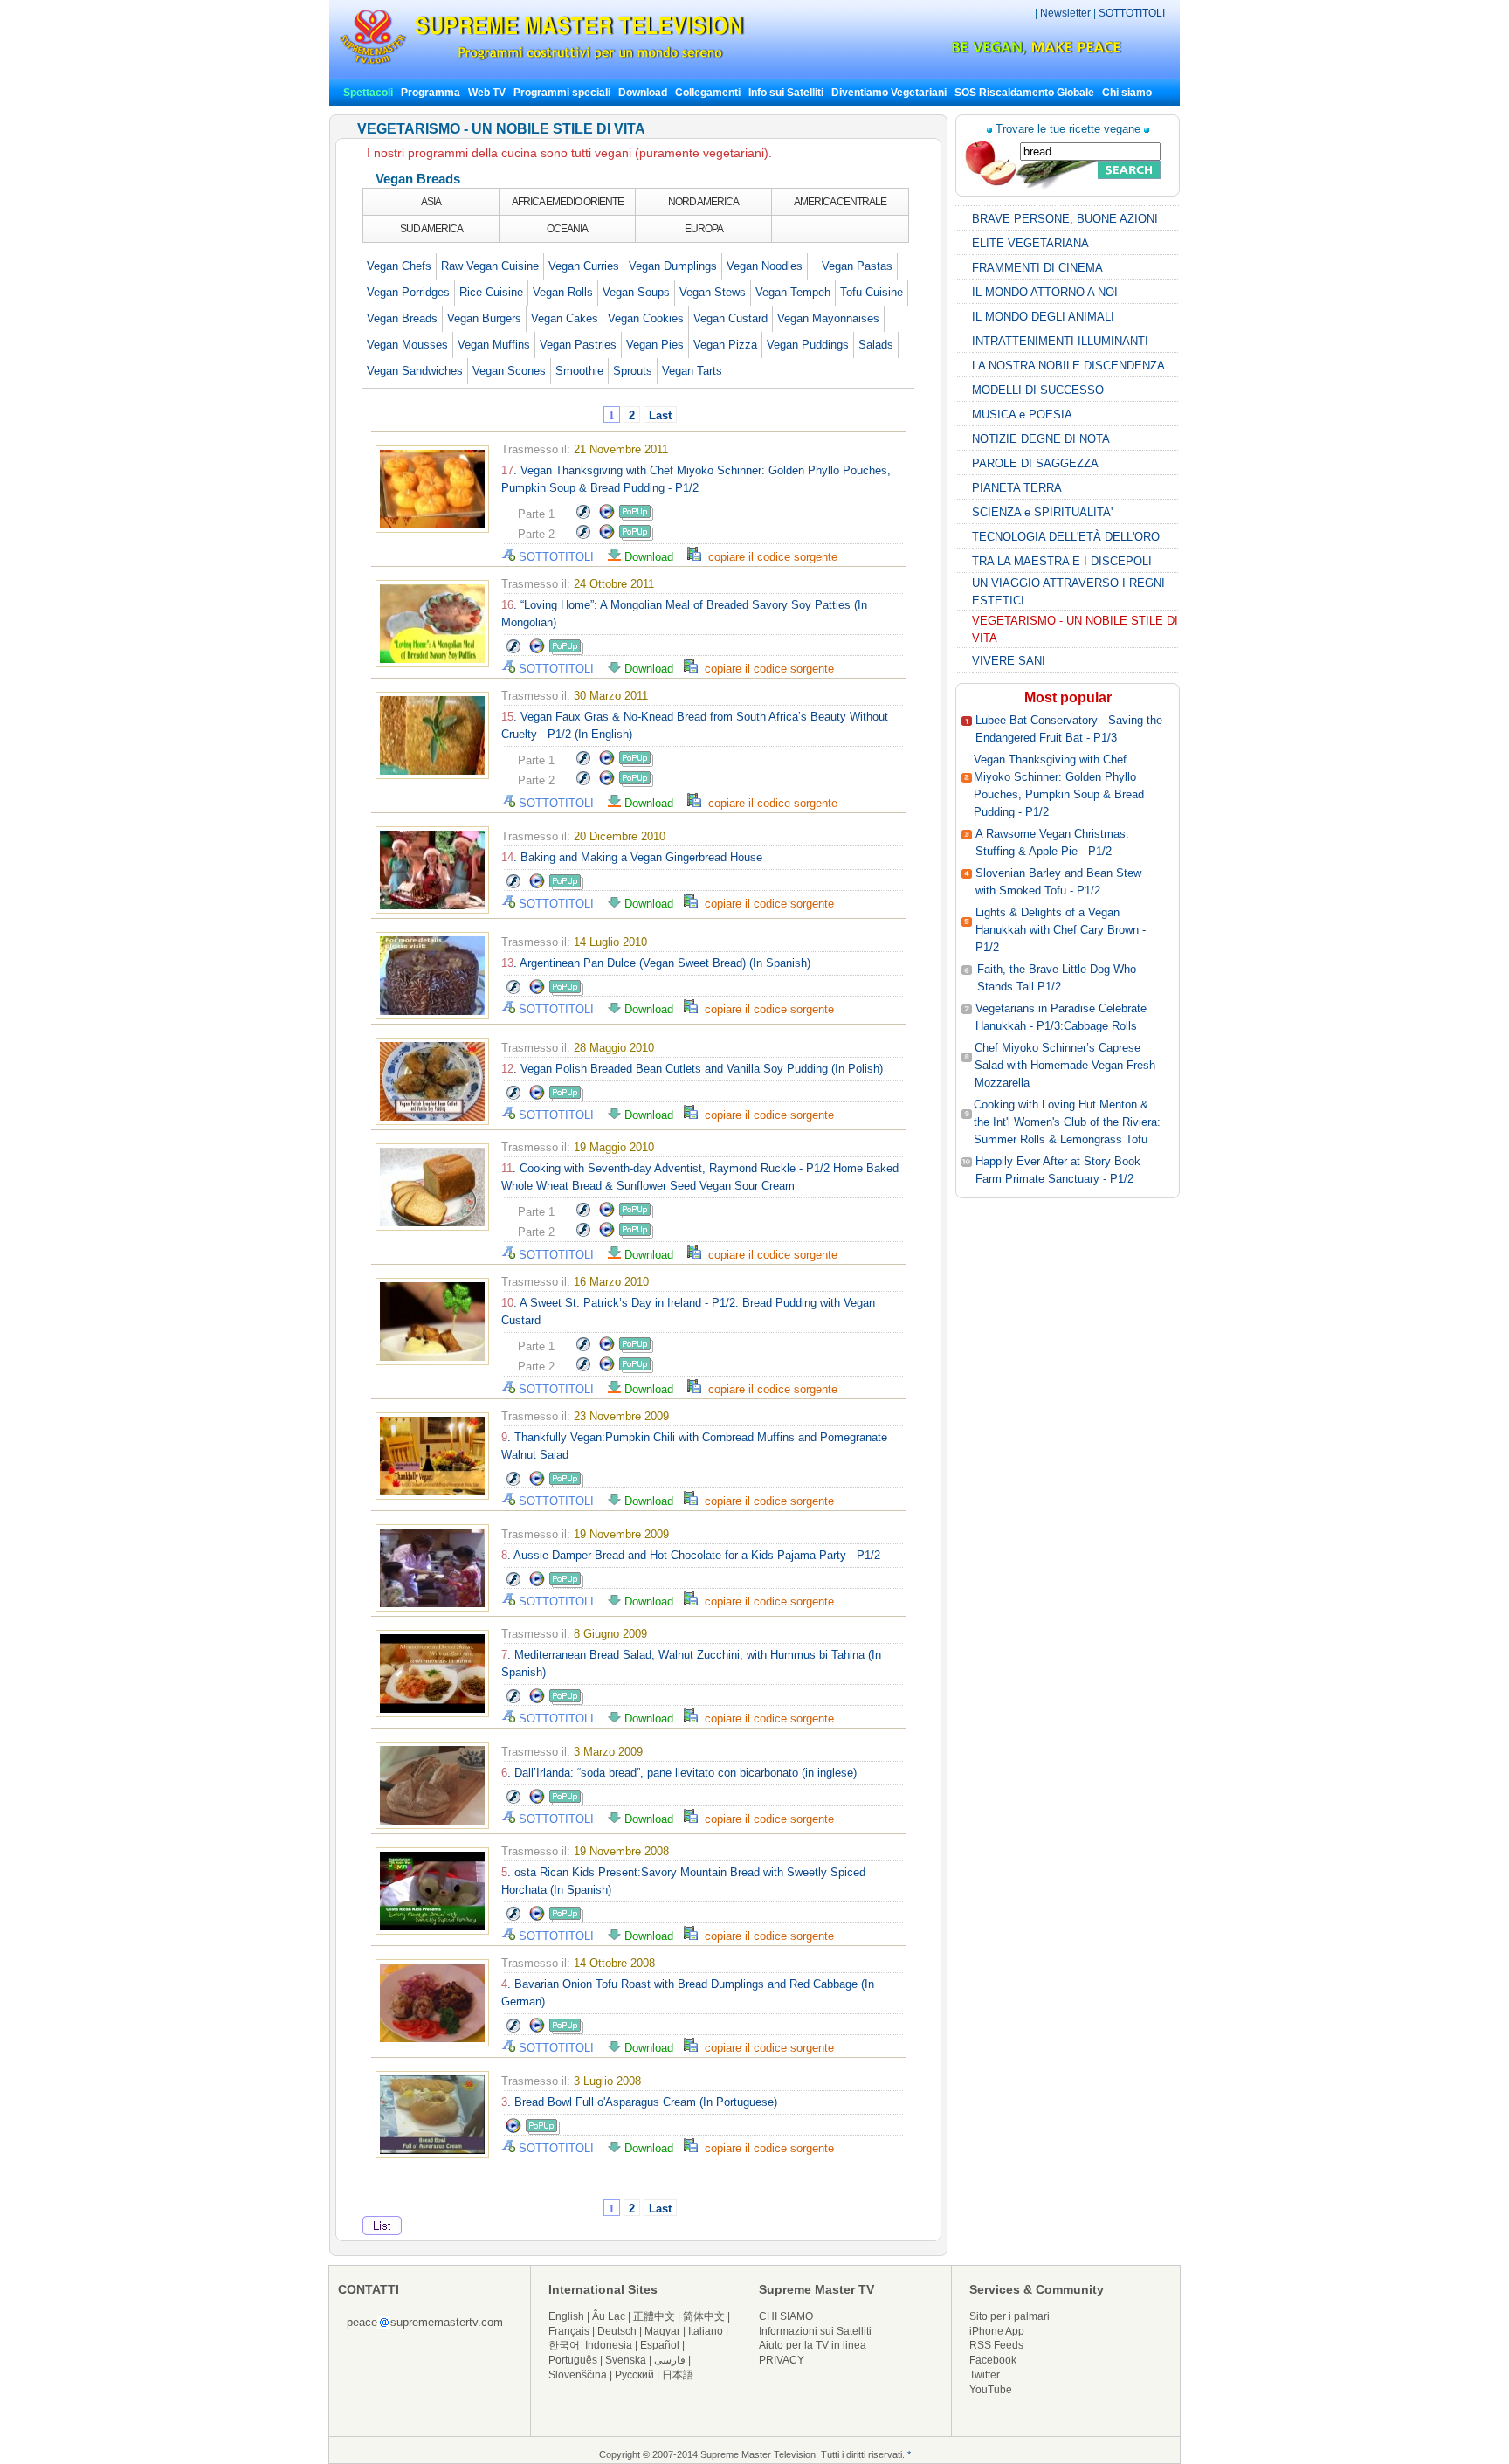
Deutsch (617, 2331)
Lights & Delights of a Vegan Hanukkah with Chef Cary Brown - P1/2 (1061, 930)
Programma (431, 93)
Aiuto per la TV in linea (813, 2345)
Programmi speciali (562, 93)
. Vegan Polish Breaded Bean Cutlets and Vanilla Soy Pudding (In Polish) (692, 1069)
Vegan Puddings (808, 345)
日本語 (678, 2375)
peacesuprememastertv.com (425, 2322)
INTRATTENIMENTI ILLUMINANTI (1060, 341)
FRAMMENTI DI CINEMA (1037, 268)
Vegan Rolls (563, 292)
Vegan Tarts (692, 371)
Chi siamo (1127, 93)
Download (643, 93)
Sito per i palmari (1009, 2316)
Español (660, 2345)
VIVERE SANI (1009, 661)
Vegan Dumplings (673, 266)
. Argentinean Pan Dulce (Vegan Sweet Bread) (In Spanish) (656, 963)
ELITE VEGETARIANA (1030, 243)
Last (660, 415)
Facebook (993, 2360)
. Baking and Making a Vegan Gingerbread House (632, 857)
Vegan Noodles (765, 266)
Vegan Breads (402, 318)
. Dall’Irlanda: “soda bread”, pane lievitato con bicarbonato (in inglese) (679, 1773)
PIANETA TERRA (1017, 488)
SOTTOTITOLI (1132, 13)
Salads (876, 345)
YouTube (991, 2390)
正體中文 (654, 2316)
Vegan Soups (636, 292)
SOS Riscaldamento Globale (1024, 93)
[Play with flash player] (583, 517)
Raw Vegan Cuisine (490, 266)
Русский (634, 2375)
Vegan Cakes (565, 318)
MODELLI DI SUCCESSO (1038, 390)
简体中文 (704, 2316)
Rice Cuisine (491, 292)
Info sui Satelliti (786, 93)
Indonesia (609, 2345)
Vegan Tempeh (793, 292)
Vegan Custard (730, 318)
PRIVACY (782, 2360)
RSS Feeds (996, 2345)
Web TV (488, 93)
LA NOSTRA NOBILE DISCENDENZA (1068, 366)
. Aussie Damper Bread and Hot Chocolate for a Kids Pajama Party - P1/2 (691, 1555)
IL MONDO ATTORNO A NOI (1045, 292)
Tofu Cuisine (872, 292)
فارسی (670, 2360)
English (566, 2316)
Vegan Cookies (646, 318)
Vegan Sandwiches (415, 371)
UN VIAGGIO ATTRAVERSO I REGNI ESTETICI (1068, 592)
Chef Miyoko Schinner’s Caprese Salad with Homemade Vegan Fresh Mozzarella (1065, 1065)
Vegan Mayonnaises (828, 318)
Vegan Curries (584, 266)
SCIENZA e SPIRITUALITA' (1042, 512)
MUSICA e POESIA (1022, 414)
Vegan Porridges (408, 292)
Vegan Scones (509, 371)
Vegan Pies (655, 345)
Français (569, 2331)
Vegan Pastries (578, 345)
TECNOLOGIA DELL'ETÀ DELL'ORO (1066, 537)
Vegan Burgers (484, 318)
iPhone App (997, 2331)
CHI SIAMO (786, 2316)
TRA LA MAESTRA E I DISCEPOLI (1062, 561)
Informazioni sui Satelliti (815, 2331)
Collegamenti (708, 93)
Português (573, 2360)
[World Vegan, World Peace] (990, 52)
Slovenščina (578, 2375)
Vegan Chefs (399, 266)
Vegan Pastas (857, 266)
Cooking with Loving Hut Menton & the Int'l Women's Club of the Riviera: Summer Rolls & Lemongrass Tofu (1067, 1122)
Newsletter (1065, 13)
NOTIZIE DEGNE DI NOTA (1041, 439)
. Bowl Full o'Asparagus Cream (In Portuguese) (639, 2102)
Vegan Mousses (407, 345)
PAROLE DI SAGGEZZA (1035, 463)
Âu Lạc (609, 2316)
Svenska (626, 2360)
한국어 (564, 2345)
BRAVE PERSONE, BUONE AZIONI (1065, 219)
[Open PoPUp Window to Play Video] (636, 517)
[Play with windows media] (607, 517)
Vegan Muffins (494, 345)
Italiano (706, 2331)
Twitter (985, 2375)
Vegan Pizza (725, 345)
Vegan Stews (713, 292)
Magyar (662, 2331)
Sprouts (633, 371)
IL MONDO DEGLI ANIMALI (1043, 317)
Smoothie (579, 371)
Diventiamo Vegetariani (889, 93)
